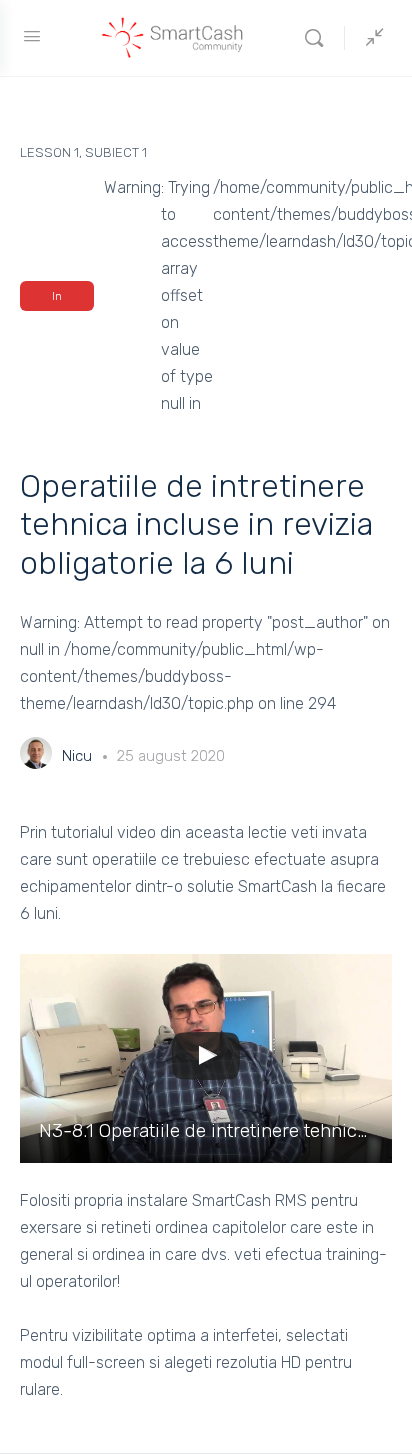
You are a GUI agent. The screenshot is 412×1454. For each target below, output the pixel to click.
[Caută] (319, 38)
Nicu (79, 756)
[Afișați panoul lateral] (370, 38)
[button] (206, 1058)
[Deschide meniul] (32, 36)
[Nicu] (36, 755)
